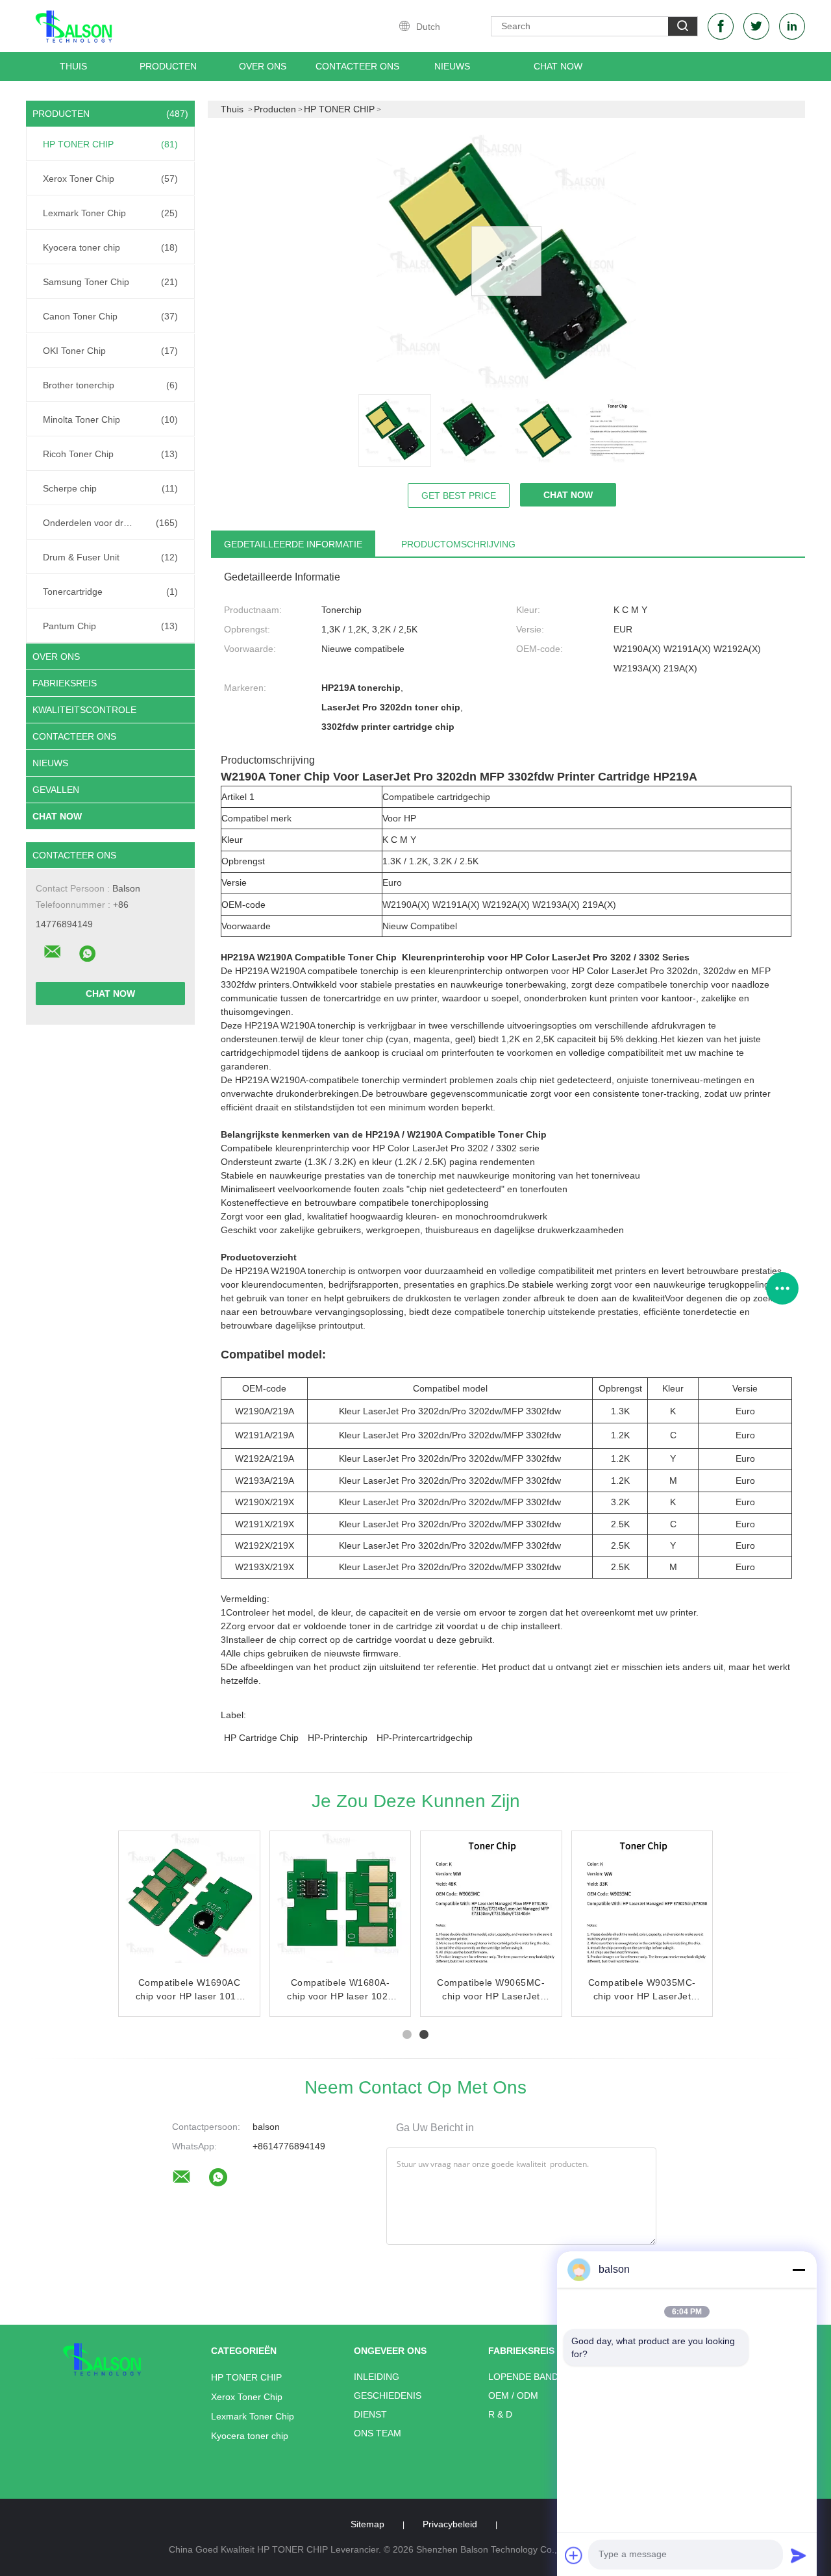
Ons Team (378, 2433)
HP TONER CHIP (110, 144)
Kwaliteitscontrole (84, 710)
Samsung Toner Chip (110, 282)
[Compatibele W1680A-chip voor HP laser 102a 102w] (341, 1903)
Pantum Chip (110, 626)
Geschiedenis (388, 2395)
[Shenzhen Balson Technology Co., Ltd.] (53, 952)
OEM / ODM (513, 2395)
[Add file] (574, 2555)
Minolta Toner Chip (110, 419)
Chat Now (558, 66)
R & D (500, 2414)
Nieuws (50, 763)
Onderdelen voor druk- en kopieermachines (114, 523)
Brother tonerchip (110, 385)
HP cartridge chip (261, 1738)
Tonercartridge (110, 592)
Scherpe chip (110, 488)
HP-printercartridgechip (425, 1738)
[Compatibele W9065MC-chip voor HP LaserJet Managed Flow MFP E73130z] (492, 1903)
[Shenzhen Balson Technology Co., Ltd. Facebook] (721, 26)
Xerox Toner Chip (110, 179)
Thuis (73, 66)
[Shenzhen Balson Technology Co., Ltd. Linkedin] (792, 26)
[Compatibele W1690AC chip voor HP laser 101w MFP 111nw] (190, 1903)
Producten (168, 66)
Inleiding (377, 2377)
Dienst (370, 2414)
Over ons (263, 66)
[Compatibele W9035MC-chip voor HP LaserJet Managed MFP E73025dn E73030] (643, 1903)
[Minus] (799, 2270)
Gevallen (56, 790)
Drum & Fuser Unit (110, 557)
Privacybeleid (450, 2524)
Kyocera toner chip (110, 247)
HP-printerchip (338, 1738)
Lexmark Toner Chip (110, 213)
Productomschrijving (458, 544)
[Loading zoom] (506, 261)
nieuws (452, 66)
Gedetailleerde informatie (293, 544)
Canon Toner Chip (110, 316)
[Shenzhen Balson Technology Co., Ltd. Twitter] (756, 26)
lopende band (523, 2377)
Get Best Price (459, 495)
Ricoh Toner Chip (110, 454)
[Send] (799, 2555)
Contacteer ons (357, 66)
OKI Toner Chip (110, 351)
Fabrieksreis (65, 683)
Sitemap (367, 2524)
